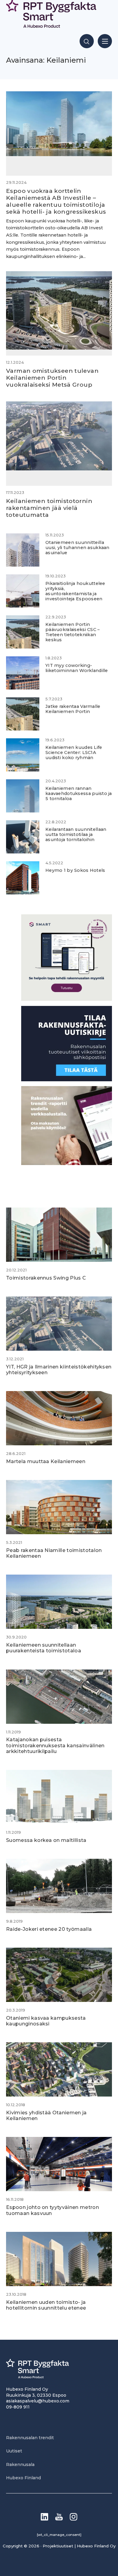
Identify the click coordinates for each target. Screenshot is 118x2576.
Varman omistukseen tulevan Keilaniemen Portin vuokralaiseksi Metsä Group (52, 378)
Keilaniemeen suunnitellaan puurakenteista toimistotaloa (44, 1648)
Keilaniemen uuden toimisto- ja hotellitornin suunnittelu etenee (46, 2305)
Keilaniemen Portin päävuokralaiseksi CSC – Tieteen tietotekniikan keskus (73, 632)
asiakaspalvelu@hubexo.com (38, 2401)
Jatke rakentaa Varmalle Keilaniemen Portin (73, 709)
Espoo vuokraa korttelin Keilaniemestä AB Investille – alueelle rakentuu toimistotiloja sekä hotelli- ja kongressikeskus (56, 201)
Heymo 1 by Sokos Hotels (75, 870)
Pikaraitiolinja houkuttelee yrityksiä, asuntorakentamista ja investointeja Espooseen (75, 591)
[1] (67, 1080)
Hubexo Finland (23, 2478)
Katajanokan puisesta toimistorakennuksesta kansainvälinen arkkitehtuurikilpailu (55, 1745)
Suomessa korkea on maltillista (46, 1840)
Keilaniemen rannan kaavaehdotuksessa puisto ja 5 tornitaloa (79, 794)
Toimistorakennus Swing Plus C (46, 1278)
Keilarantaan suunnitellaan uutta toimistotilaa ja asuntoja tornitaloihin (76, 835)
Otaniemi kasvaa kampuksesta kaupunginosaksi (46, 2021)
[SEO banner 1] (67, 999)
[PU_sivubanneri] (67, 1163)
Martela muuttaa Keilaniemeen (46, 1461)
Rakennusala (20, 2464)
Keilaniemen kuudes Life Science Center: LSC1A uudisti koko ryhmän (74, 753)
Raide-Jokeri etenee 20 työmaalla (49, 1929)
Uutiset (14, 2451)
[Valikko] (105, 41)
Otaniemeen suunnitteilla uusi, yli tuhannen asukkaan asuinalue (77, 548)
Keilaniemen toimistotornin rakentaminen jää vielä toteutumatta (49, 508)
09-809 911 (18, 2407)
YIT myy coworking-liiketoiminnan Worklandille (77, 668)
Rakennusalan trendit (30, 2438)
